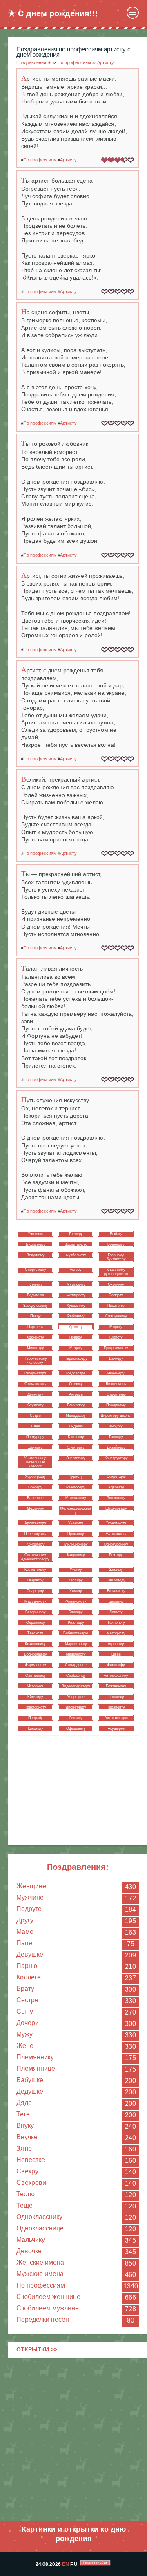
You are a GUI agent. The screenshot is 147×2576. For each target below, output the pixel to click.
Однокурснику (116, 1544)
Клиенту (36, 1284)
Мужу (24, 2034)
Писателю (116, 1306)
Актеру (76, 1270)
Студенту (36, 1405)
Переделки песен (43, 2320)
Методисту (116, 1633)
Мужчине (30, 1897)
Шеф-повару (116, 1508)
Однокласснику (39, 2217)
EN (66, 2564)
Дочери (28, 2023)
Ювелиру (35, 1697)
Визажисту (116, 1591)
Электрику (76, 1447)
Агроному (116, 1644)
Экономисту (116, 1523)
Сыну (25, 2011)
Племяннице (36, 2069)
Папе (24, 1943)
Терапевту (116, 1707)
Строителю (116, 1394)
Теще (24, 2205)
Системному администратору (35, 1557)
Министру (36, 1348)
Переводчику (35, 1534)
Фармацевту (36, 1665)
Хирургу (116, 1426)
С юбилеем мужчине (48, 2308)
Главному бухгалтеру (116, 1257)
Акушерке (116, 1728)
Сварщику (35, 1591)
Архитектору (35, 1523)
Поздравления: (78, 1867)
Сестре (27, 2000)
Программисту (116, 1348)
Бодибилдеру (36, 1654)
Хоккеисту (35, 1337)
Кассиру (76, 1580)
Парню (27, 1966)
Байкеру (116, 1358)
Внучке (27, 2137)
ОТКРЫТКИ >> (37, 2349)
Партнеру (36, 1327)
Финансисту (76, 1601)
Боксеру (35, 1487)
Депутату (35, 1394)
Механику (36, 1508)
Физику (76, 1570)
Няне (36, 1426)
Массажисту (35, 1601)
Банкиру (76, 1612)
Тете (23, 2114)
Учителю (35, 1234)
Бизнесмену (116, 1384)
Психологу (76, 1405)
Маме (25, 1932)
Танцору (116, 1437)
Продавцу (76, 1534)
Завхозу (116, 1570)
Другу (25, 1920)
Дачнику (35, 1447)
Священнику (116, 1316)
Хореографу (35, 1477)
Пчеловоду (116, 1580)
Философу (116, 1665)
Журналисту (116, 1534)
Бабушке (30, 2080)
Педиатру (36, 1580)
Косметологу (35, 1570)
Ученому (76, 1523)
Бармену (116, 1601)
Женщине (31, 1886)
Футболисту (76, 1255)
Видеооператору (76, 1686)
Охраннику (36, 1623)
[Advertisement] (73, 2439)
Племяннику (35, 2057)
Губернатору (35, 1373)
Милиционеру (76, 1544)
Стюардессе (76, 1665)
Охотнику (116, 1284)
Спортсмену (36, 1270)
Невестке (31, 2160)
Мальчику (31, 2240)
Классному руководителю (116, 1272)
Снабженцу (76, 1676)
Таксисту (35, 1633)
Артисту (68, 160)
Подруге (29, 1909)
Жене (25, 2046)
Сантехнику (36, 1676)
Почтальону (116, 1686)
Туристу (76, 1477)
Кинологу (36, 1728)
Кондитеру (36, 1544)
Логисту (116, 1612)
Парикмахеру (76, 1358)
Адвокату (116, 1487)
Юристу (116, 1337)
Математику (76, 1498)
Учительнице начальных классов (35, 1462)
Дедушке (30, 2091)
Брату (25, 1989)
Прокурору (35, 1437)
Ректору (116, 1555)
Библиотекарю (76, 1633)
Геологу (76, 1718)
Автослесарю (116, 1718)
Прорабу (36, 1718)
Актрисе (76, 1394)
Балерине (35, 1498)
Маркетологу (76, 1644)
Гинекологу (116, 1498)
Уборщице (76, 1697)
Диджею (76, 1426)
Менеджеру (76, 1416)
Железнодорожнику (76, 1510)
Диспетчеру (76, 1707)
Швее (116, 1654)
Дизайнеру (116, 1447)
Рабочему (76, 1316)
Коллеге (29, 1977)
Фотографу (76, 1295)
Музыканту (76, 1284)
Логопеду (116, 1697)
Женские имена (40, 2262)
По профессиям (41, 2285)
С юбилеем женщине (48, 2297)
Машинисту (76, 1654)
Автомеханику (116, 1676)
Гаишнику (76, 1437)
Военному (116, 1244)
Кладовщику (35, 1644)
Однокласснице (40, 2228)
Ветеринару (36, 1612)
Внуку (25, 2126)
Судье (35, 1416)
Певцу (36, 1316)
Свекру (27, 2171)
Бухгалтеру (36, 1244)
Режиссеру (76, 1487)
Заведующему (36, 1306)
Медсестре (76, 1373)
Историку (35, 1686)
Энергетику (76, 1458)
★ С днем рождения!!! (53, 13)
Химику (76, 1591)
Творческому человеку (36, 1361)
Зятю (24, 2148)
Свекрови (31, 2183)
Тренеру (76, 1234)
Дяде (24, 2103)
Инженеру (116, 1373)
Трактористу (36, 1707)
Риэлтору (76, 1623)
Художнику (76, 1306)
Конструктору (116, 1458)
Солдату (116, 1295)
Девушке (30, 1954)
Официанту (76, 1728)
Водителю (36, 1295)
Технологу (116, 1623)
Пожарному (116, 1405)
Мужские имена (40, 2274)
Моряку (116, 1327)
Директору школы (116, 1416)
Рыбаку (116, 1234)
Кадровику (76, 1555)
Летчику (76, 1384)
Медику (76, 1348)
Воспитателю (76, 1244)
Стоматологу (36, 1384)
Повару (76, 1337)
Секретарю (116, 1477)
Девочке (29, 2251)
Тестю (26, 2194)
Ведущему (36, 1255)
